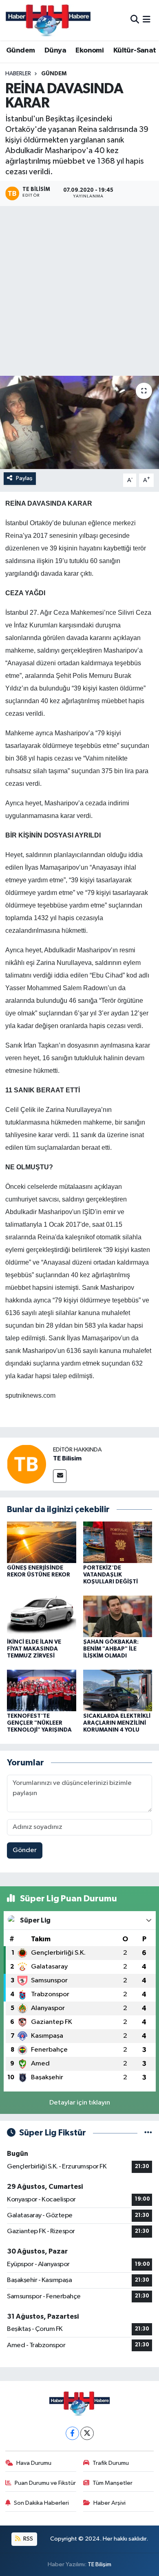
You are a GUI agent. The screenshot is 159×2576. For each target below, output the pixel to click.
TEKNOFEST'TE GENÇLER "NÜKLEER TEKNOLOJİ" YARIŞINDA (39, 1723)
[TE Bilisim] (26, 1464)
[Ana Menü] (147, 20)
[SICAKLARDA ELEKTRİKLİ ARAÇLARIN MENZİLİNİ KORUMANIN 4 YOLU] (118, 1690)
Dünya (55, 50)
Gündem (20, 50)
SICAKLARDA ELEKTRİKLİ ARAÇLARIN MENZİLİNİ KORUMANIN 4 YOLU (117, 1723)
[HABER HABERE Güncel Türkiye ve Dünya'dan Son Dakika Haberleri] (48, 20)
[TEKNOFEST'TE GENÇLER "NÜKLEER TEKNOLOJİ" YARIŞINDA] (42, 1690)
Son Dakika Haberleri (41, 2503)
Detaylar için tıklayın (80, 2103)
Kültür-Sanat (135, 50)
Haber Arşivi (109, 2503)
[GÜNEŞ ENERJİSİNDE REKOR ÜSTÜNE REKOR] (42, 1542)
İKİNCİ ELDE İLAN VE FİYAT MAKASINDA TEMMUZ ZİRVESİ (34, 1649)
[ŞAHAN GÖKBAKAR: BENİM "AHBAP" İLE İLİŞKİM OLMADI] (118, 1616)
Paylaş (24, 478)
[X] (87, 2433)
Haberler (18, 74)
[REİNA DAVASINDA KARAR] (79, 422)
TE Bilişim (99, 2564)
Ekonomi (89, 50)
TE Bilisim (67, 1458)
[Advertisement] (79, 292)
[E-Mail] (60, 1476)
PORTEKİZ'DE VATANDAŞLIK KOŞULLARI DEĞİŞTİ (110, 1575)
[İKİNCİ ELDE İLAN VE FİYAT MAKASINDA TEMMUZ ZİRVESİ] (42, 1616)
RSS (28, 2539)
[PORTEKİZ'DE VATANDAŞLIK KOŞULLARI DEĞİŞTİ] (118, 1542)
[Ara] (135, 20)
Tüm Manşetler (113, 2483)
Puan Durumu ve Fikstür (45, 2483)
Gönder (25, 1850)
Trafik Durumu (111, 2463)
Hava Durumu (34, 2463)
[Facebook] (72, 2433)
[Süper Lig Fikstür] (148, 2133)
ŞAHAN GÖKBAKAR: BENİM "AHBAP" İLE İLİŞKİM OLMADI (111, 1649)
